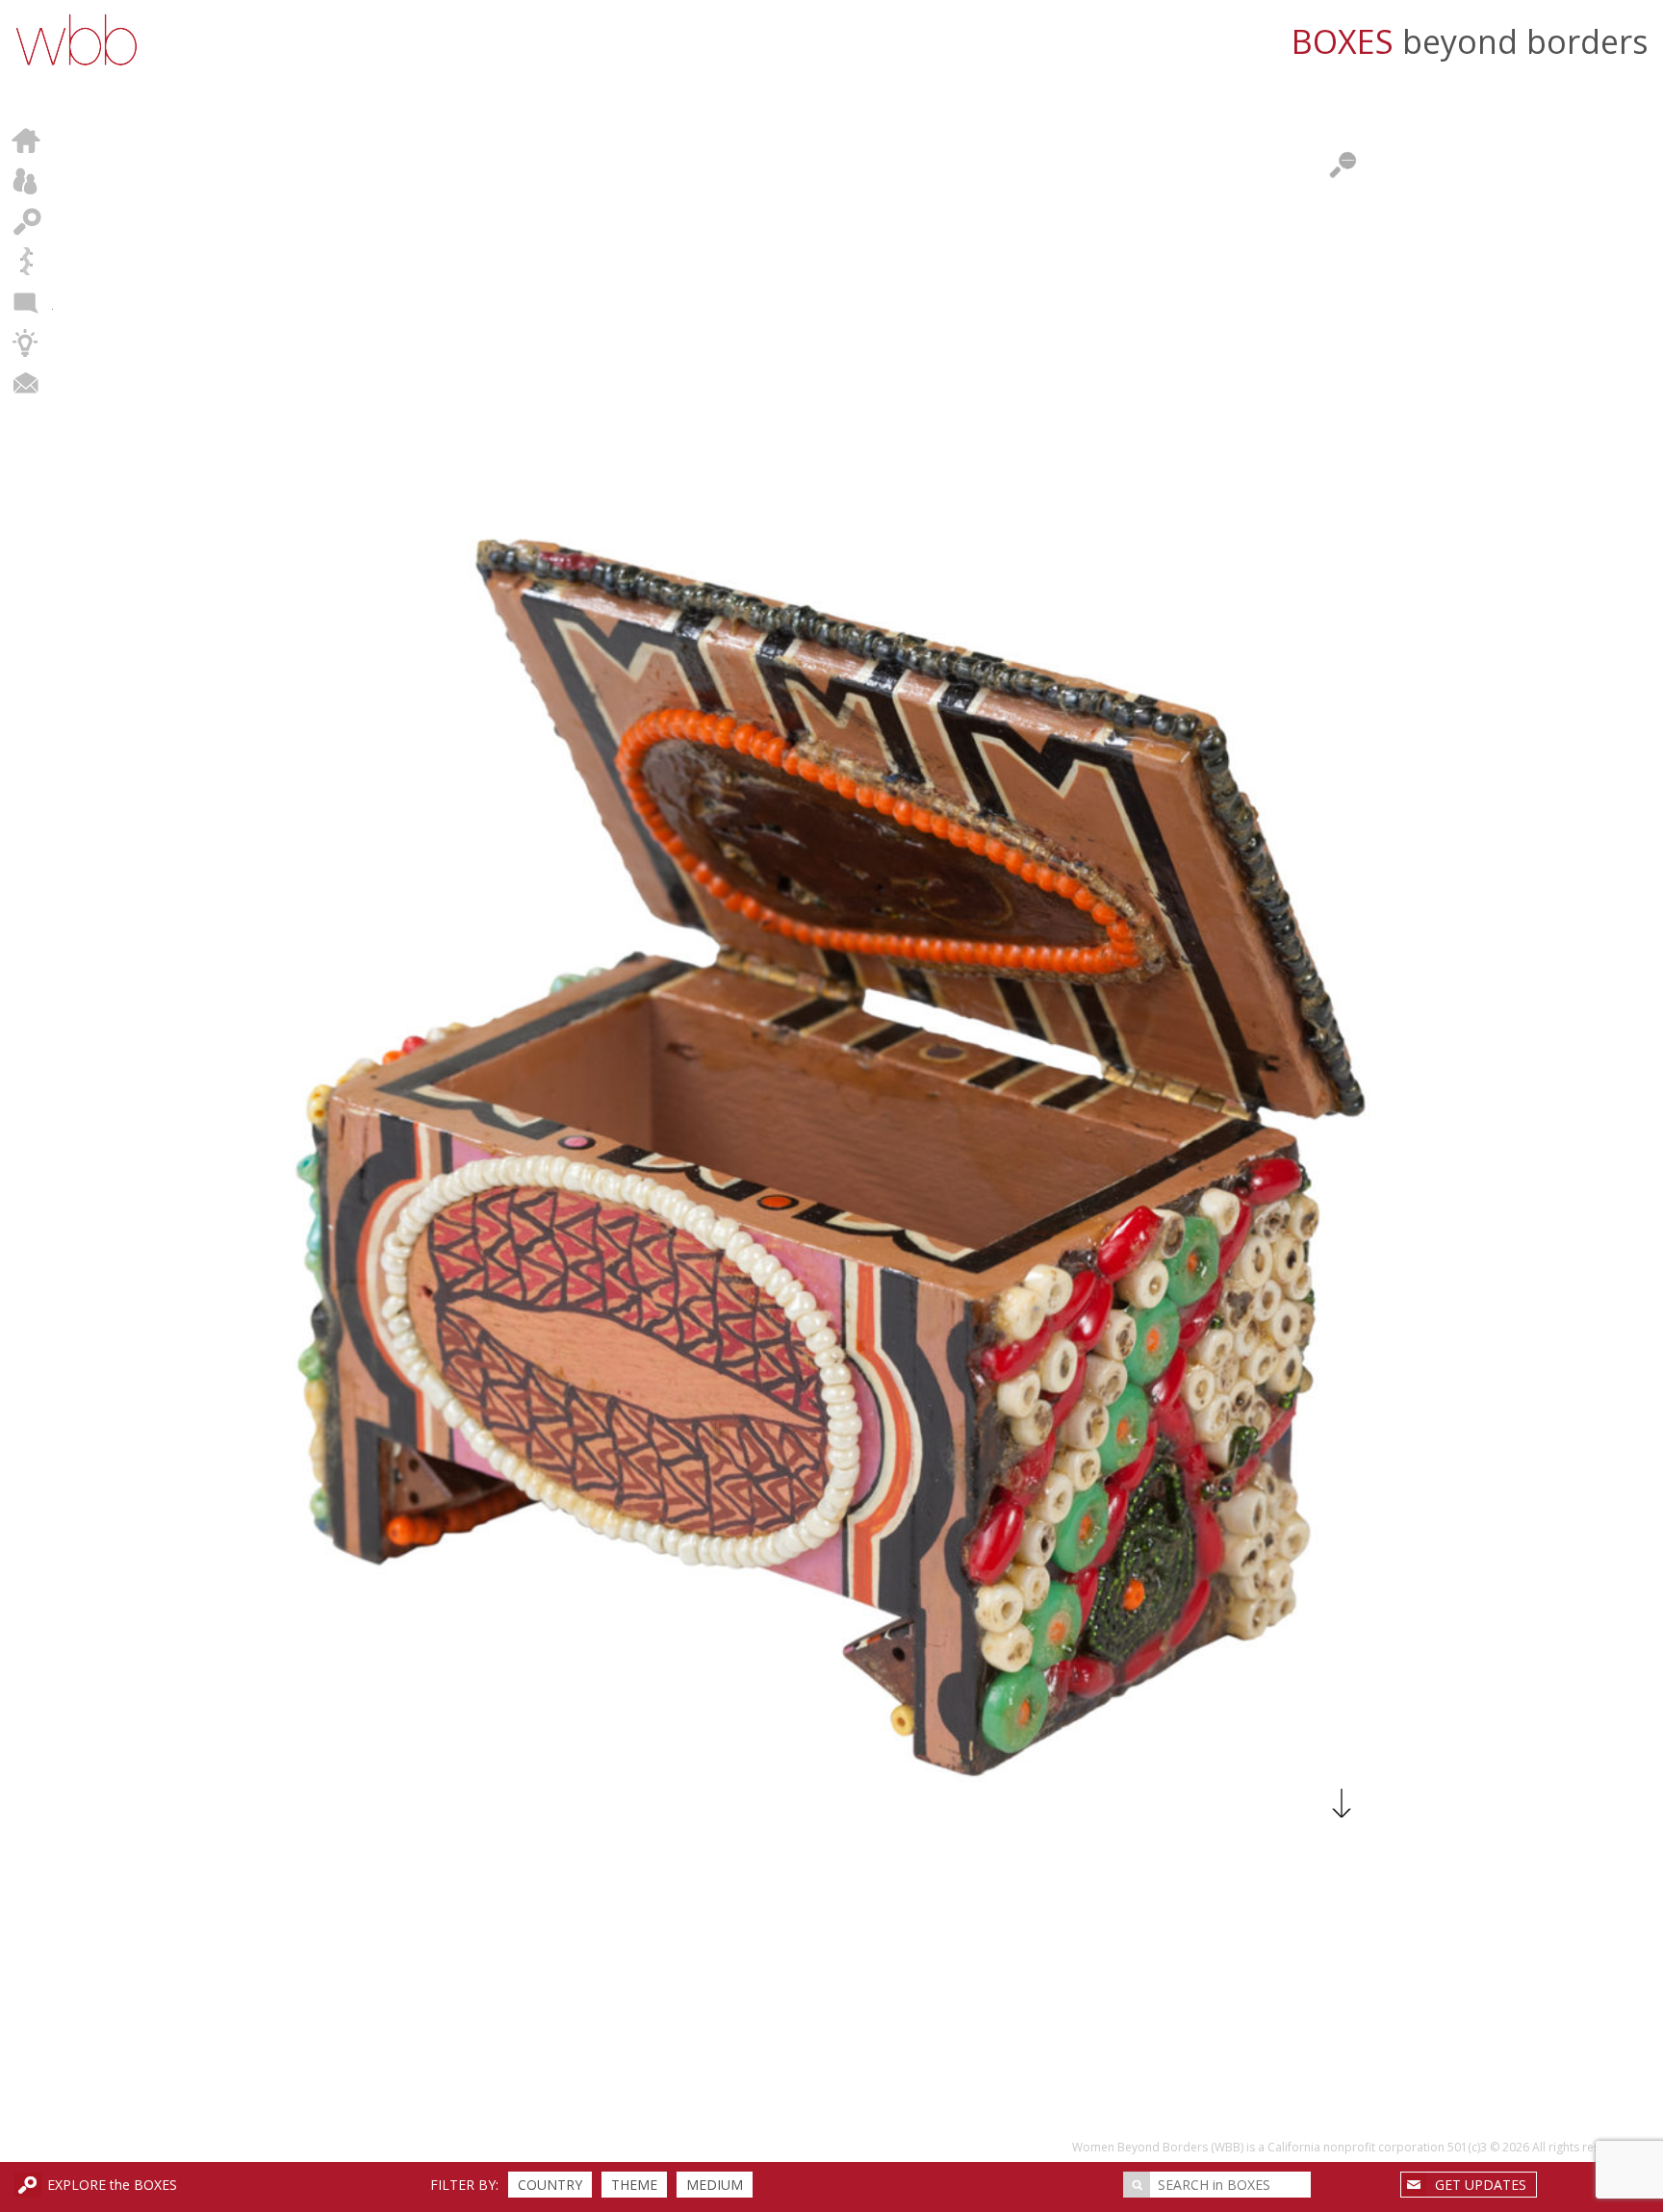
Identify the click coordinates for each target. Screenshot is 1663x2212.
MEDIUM (715, 2185)
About (26, 181)
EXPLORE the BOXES (112, 2185)
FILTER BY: (464, 2185)
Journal (26, 302)
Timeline (26, 262)
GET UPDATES (1481, 2185)
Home (26, 140)
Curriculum (26, 343)
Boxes (26, 221)
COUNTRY (550, 2185)
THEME (634, 2185)
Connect (26, 383)
